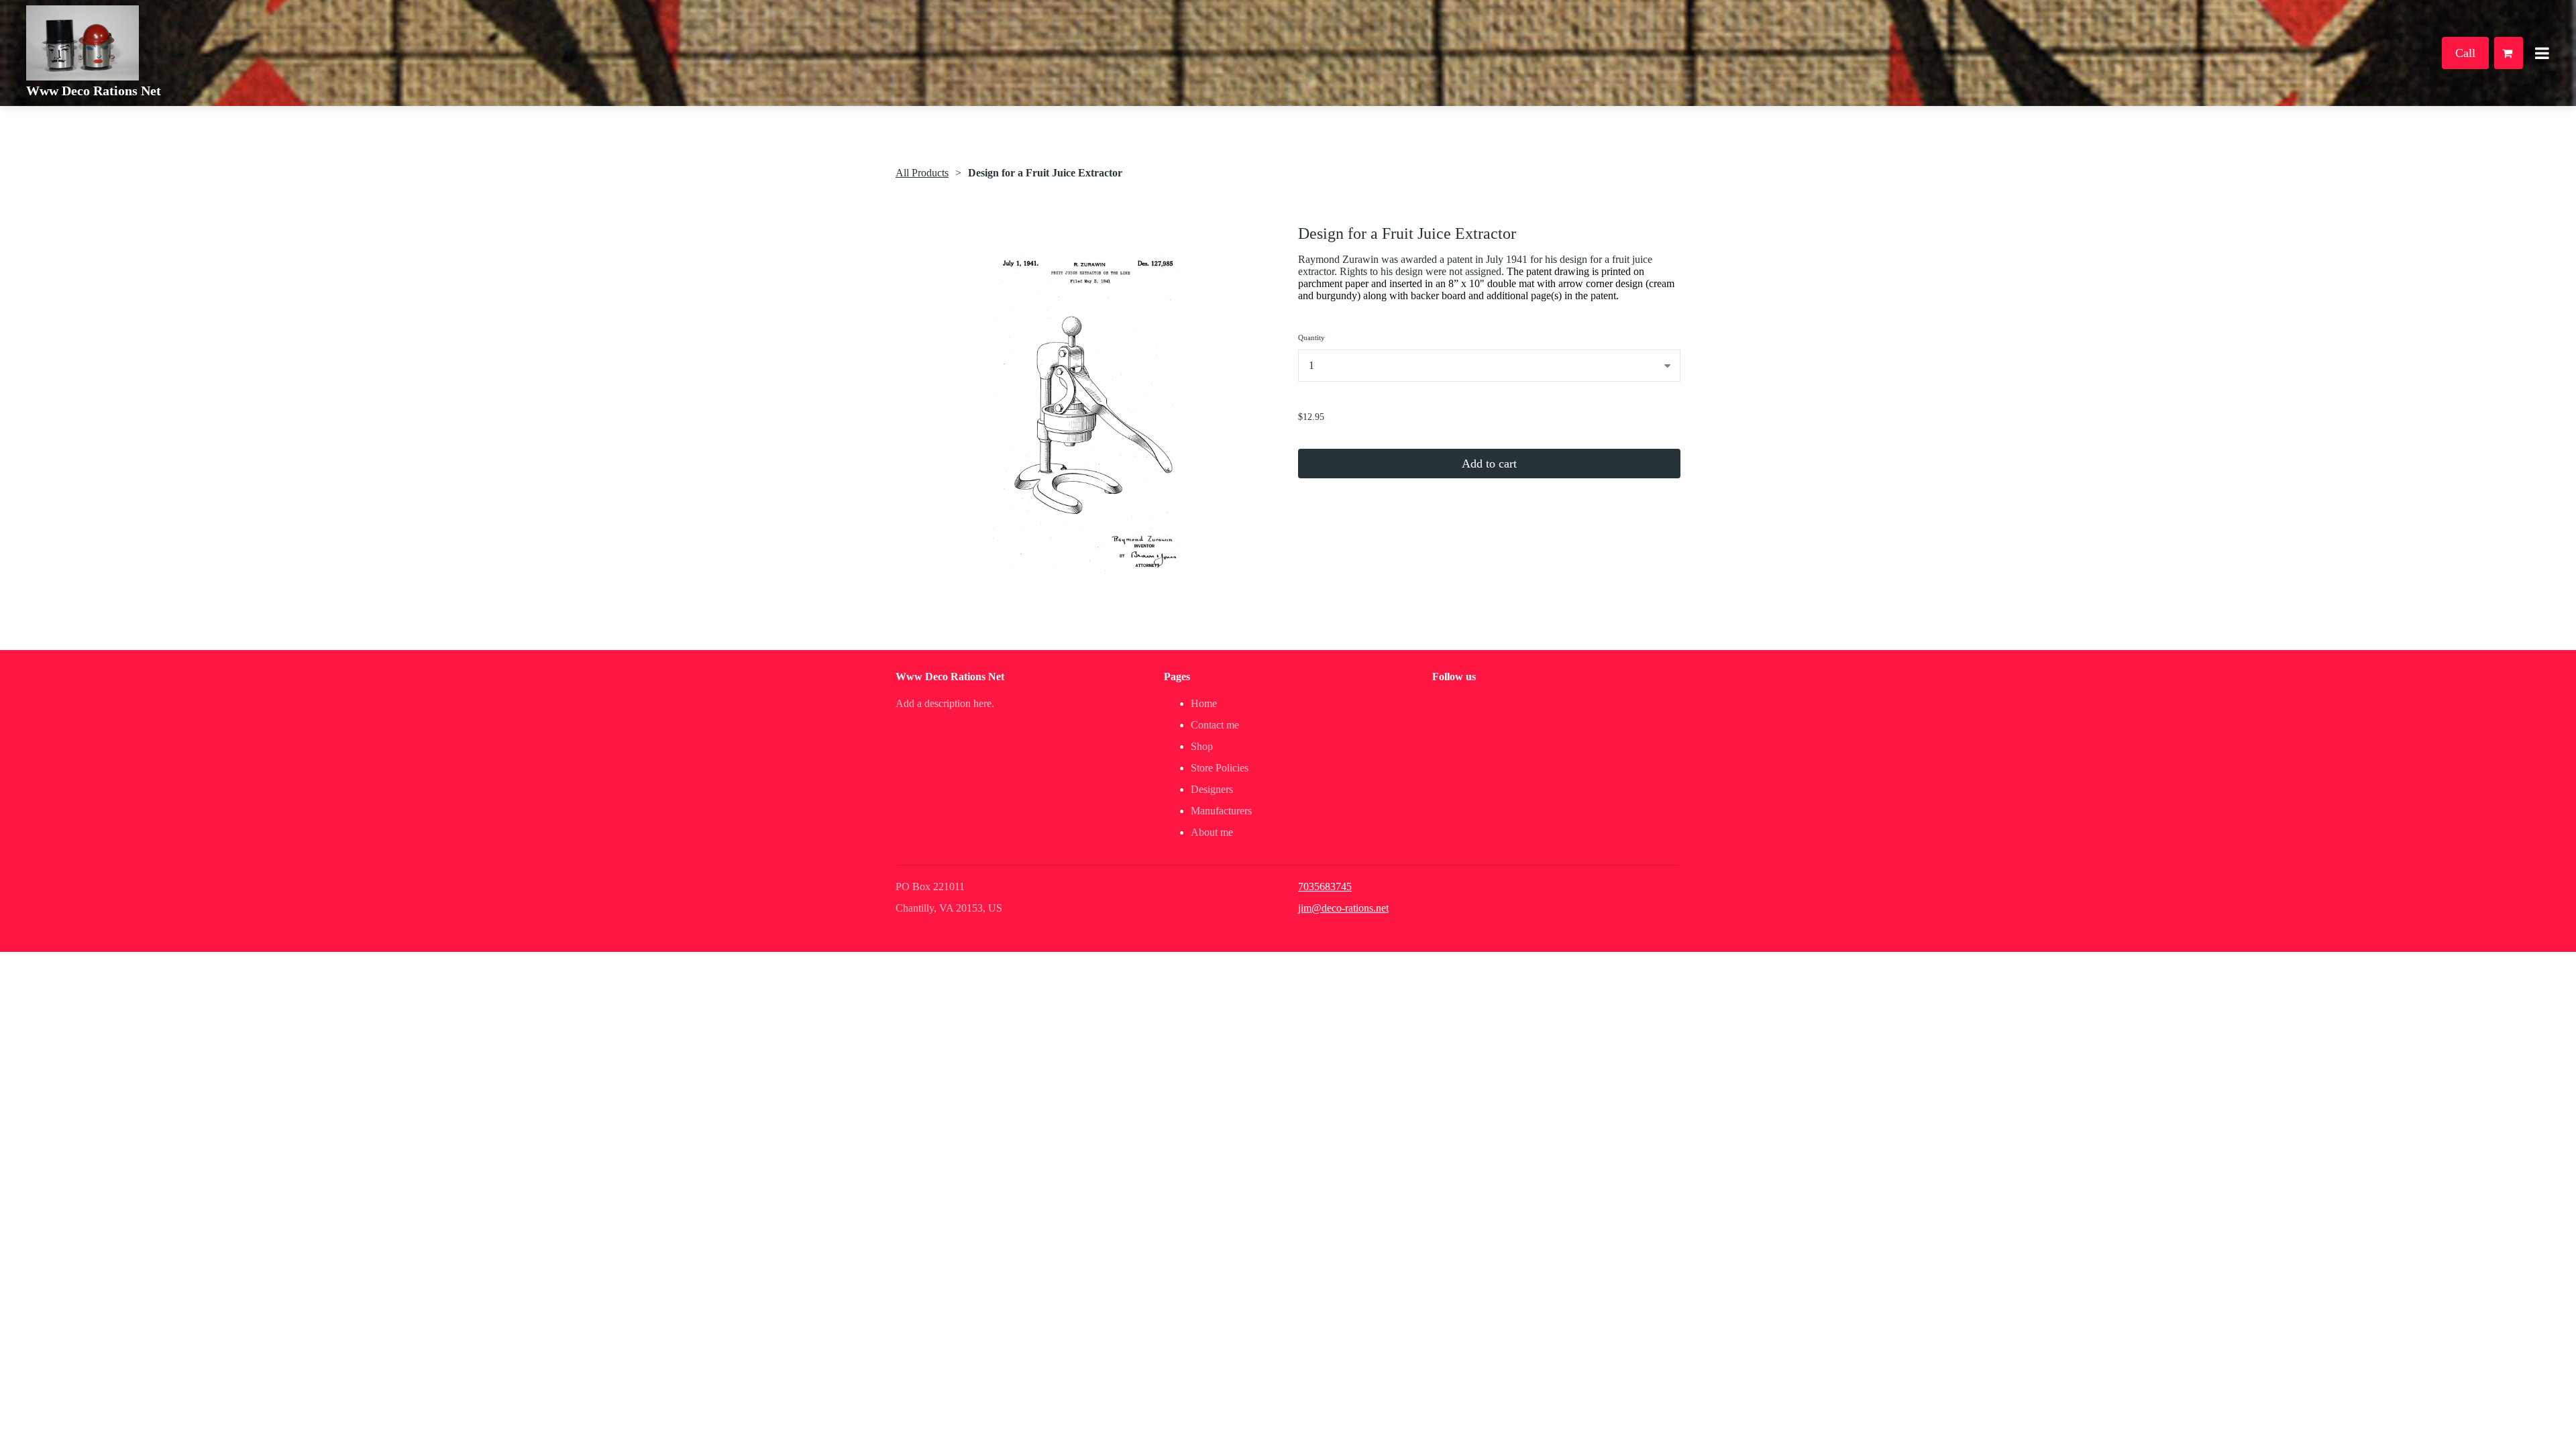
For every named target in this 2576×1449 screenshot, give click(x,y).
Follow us (1454, 677)
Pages (1177, 677)
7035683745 (1325, 887)
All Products (922, 173)
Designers (1212, 789)
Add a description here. (945, 703)
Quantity (1311, 337)
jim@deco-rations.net (1343, 908)
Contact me (1215, 725)
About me (1212, 832)
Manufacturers (1221, 811)
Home (1204, 703)
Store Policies (1220, 768)
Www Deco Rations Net (94, 91)
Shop (1202, 746)
